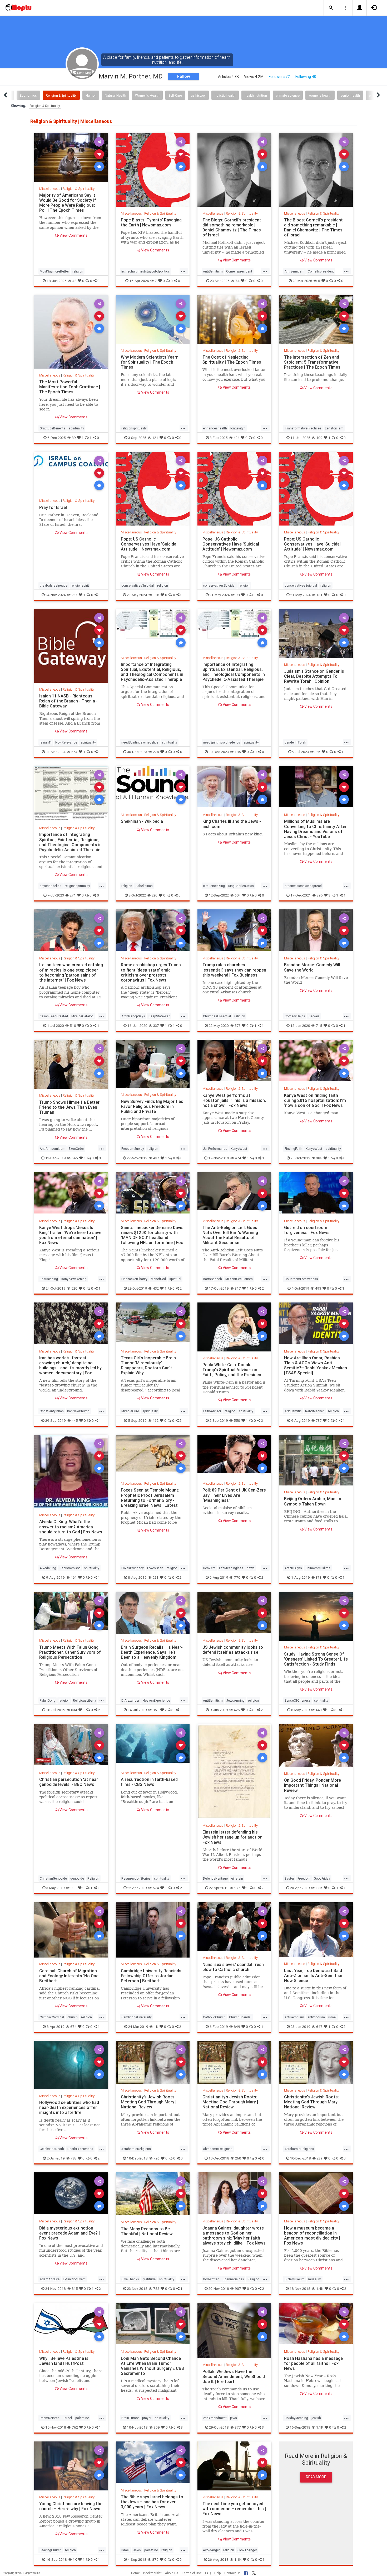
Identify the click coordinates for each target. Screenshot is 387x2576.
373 (319, 1577)
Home (135, 2573)
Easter (289, 1878)
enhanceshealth (215, 428)
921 (155, 1577)
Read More (316, 2477)
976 (237, 1888)
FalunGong (48, 1700)
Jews (137, 2550)
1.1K (320, 2427)
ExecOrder (76, 1149)
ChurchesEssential (217, 1016)
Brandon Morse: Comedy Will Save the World (312, 967)
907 (238, 2288)
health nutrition (256, 95)
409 (319, 438)
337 (156, 1026)
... (183, 271)
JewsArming (235, 1700)
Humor (91, 95)
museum (315, 2279)
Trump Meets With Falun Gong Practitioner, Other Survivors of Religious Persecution (70, 1652)
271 (73, 895)
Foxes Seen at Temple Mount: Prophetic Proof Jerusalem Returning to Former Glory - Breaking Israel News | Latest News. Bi (150, 1500)
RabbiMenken (315, 1411)
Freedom (304, 1878)
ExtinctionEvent (74, 2279)
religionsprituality (134, 428)
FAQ (208, 2573)
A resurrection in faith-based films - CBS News (149, 1782)
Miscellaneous (50, 189)
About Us (172, 2573)
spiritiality (321, 1700)
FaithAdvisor (212, 1411)
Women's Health (147, 95)
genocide (77, 1878)
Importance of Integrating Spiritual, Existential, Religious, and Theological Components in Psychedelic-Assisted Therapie (152, 672)
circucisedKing (214, 886)
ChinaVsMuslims (318, 1568)
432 (156, 1288)
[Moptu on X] (254, 2572)
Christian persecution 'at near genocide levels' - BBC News (69, 1782)
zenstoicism (334, 428)
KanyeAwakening (74, 1279)
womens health (320, 95)
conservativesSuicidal (138, 585)
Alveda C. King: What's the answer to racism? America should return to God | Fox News (71, 1527)
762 (75, 2427)
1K (156, 2027)
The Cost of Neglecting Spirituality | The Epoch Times (232, 360)
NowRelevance (66, 742)
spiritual (175, 1279)
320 (155, 895)
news (251, 1568)
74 (237, 281)
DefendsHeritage (215, 1878)
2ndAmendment (215, 2418)
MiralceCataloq (82, 1016)
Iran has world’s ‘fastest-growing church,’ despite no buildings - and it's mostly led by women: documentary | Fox (70, 1365)
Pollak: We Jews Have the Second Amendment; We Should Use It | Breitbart (234, 2376)
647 (319, 2027)
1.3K (319, 1888)
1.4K (320, 2288)
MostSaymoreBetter (54, 271)
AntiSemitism (213, 271)
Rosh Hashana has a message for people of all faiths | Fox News (313, 2363)
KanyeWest (239, 1149)
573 (238, 1026)
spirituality (76, 428)
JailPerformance (215, 1149)
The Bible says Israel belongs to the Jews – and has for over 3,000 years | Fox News (152, 2502)
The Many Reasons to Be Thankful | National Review (147, 2231)
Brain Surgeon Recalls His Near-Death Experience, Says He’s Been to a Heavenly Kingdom (152, 1652)
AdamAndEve (50, 2279)
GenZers (209, 1568)
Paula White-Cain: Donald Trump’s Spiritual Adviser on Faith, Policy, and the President (233, 1370)
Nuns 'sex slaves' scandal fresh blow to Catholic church (233, 1967)
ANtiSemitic (293, 1411)
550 (237, 1420)
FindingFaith (293, 1149)
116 (156, 595)
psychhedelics (51, 886)
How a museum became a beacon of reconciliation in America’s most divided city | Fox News (312, 2235)
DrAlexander (130, 1700)
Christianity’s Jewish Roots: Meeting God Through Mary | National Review (149, 2102)
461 (74, 1577)
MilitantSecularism (239, 1279)
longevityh (238, 428)
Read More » (71, 157)
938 (74, 1888)
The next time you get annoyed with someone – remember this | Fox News (234, 2509)
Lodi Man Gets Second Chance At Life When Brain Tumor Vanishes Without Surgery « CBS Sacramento (152, 2366)
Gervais (314, 1016)
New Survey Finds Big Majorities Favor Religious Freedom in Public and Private (152, 1106)
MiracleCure (130, 1411)
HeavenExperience (156, 1700)
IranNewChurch (78, 1411)
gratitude (149, 2279)
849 (237, 2027)
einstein (237, 1878)
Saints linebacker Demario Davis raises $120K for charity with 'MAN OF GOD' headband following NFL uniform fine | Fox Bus (152, 1238)
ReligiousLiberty (85, 1700)
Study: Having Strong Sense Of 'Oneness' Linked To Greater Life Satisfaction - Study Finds (316, 1659)
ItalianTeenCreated (54, 1016)
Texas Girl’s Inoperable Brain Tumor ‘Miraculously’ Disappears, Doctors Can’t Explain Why (148, 1365)
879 (155, 2559)
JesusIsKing (49, 1279)
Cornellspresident (239, 271)
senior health (350, 95)
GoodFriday (322, 1878)
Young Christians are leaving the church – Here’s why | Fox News (71, 2506)
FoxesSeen (155, 1568)
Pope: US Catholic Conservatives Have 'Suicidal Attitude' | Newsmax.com (149, 544)
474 (238, 1158)
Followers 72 (279, 77)
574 (156, 1888)
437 (156, 1158)
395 (320, 895)
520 (74, 1288)
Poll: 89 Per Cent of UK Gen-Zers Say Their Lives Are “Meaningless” (234, 1495)
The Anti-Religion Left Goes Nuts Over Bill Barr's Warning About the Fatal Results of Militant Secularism (230, 1235)
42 (74, 281)
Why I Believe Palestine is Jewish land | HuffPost (64, 2361)
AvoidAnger (211, 2550)
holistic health (225, 95)
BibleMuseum (295, 2279)
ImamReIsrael (50, 2418)
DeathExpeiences (80, 2149)
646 (75, 1158)
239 (320, 2158)
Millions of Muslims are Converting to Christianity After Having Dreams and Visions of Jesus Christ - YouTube (315, 829)
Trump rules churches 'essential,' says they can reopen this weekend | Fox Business (234, 970)
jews (234, 2418)
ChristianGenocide (53, 1878)
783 (74, 2158)
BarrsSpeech (212, 1279)
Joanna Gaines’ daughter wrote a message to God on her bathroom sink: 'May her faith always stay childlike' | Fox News (234, 2235)
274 (74, 752)
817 (238, 1288)
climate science (288, 95)
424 (237, 438)
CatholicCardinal (52, 2017)
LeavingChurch (51, 2550)
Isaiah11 (46, 742)
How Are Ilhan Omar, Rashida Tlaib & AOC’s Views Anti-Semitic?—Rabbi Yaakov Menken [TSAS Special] (316, 1365)
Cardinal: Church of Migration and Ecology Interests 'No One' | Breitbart (70, 1976)
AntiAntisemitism (53, 1149)
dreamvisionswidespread (303, 886)
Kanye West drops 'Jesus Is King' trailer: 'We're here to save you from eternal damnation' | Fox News (70, 1235)
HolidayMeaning (296, 2418)
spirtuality (246, 1411)
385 (319, 1158)
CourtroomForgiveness (301, 1279)
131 (319, 595)
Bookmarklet (152, 2573)
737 (319, 1420)
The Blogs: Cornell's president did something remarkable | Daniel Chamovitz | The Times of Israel (232, 227)
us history (198, 95)
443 (319, 1710)
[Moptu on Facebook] (246, 2572)
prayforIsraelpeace (54, 585)
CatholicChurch (214, 2017)
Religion (93, 1878)
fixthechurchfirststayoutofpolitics (146, 271)
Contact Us (232, 2573)
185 (238, 752)
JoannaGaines (233, 2279)
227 (75, 595)
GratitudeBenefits (53, 428)
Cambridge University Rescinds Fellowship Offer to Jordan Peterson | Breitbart (151, 1976)
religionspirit (80, 585)
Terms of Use (192, 2573)
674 (73, 2027)
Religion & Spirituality (61, 95)
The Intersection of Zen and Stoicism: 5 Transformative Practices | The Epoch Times (312, 362)
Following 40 (306, 77)
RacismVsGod (70, 1568)
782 (156, 2288)
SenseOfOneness (298, 1700)
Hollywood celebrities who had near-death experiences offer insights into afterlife (69, 2107)
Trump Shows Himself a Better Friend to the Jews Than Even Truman (69, 1107)
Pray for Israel (53, 507)
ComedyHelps (295, 1016)
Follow (184, 76)
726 (157, 2158)
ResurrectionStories (136, 1878)
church (73, 2017)
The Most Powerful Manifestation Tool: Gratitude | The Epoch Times (70, 387)
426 (237, 1710)
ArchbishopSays (133, 1016)
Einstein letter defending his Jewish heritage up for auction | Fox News (234, 1837)
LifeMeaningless (231, 1568)
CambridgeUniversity (137, 2017)
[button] (331, 8)
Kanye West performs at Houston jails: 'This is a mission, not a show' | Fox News (234, 1100)
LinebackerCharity (134, 1279)
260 (238, 2158)
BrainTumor (130, 2418)
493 (318, 1288)
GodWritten (211, 2279)
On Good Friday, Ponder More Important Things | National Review (312, 1785)
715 (319, 1026)
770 (237, 1577)
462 (155, 1420)
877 (238, 2427)
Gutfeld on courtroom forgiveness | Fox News (307, 1230)
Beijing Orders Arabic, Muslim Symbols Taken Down (313, 1501)
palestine (82, 2418)
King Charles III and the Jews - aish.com (232, 824)
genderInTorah (295, 742)
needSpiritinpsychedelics (140, 742)
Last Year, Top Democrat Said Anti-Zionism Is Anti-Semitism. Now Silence (314, 1975)
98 (238, 595)
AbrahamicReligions (136, 2149)
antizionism (316, 2017)
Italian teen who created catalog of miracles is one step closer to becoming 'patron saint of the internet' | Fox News (71, 972)
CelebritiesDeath (52, 2149)
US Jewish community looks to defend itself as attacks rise (233, 1650)
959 (157, 2427)
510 (73, 1026)
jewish (316, 2418)
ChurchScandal (240, 2017)
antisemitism (294, 2017)
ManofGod (158, 1279)
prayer (147, 2418)
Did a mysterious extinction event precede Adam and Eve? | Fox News (70, 2233)
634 (74, 1710)
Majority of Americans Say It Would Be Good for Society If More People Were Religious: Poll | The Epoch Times (68, 203)
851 (156, 1710)
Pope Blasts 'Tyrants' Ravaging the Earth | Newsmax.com (151, 222)
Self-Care (175, 95)
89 (74, 438)
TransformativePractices (303, 428)
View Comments (73, 235)
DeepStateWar (159, 1016)
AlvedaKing (48, 1568)
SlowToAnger (247, 2550)
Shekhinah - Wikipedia (142, 821)
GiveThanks (130, 2279)
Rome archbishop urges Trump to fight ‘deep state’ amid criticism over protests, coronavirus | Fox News (151, 972)
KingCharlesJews (241, 886)
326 (317, 752)
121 (155, 438)
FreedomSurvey (133, 1149)
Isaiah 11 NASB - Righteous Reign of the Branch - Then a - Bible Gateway (68, 701)
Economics (28, 95)
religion (78, 271)
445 (75, 1420)
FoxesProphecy (133, 1568)
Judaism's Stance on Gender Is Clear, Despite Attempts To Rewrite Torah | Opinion (314, 676)
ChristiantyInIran (52, 1411)
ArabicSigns (293, 1568)
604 (238, 895)
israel (332, 2017)
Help (218, 2573)
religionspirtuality (77, 886)
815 (75, 2288)
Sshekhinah (144, 886)
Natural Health (115, 95)
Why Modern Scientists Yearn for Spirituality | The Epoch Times (150, 362)
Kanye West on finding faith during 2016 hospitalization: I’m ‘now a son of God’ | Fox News (315, 1100)
